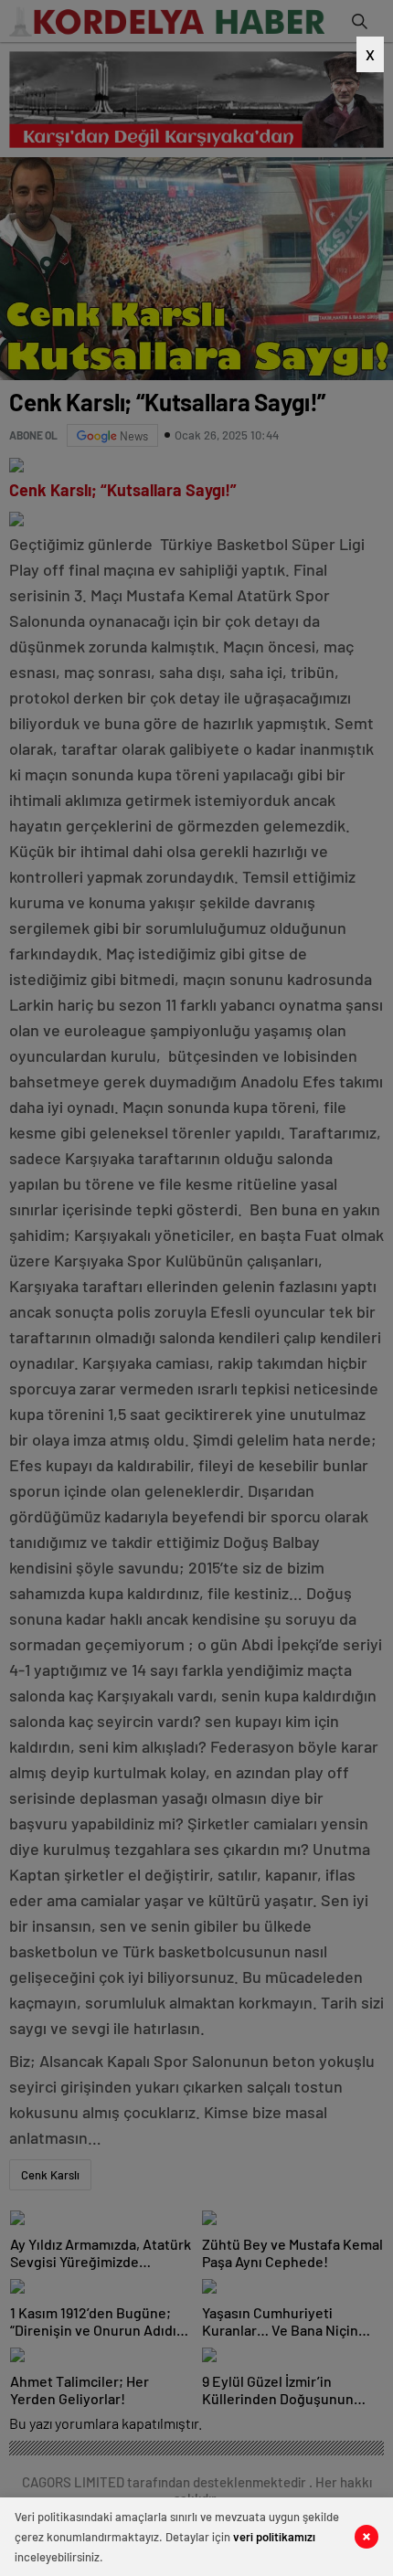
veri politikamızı (274, 2537)
